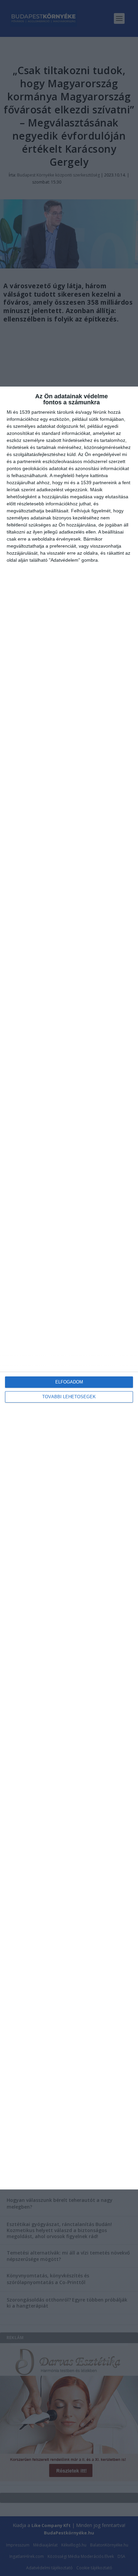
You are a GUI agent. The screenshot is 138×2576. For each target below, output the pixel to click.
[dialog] (69, 1288)
